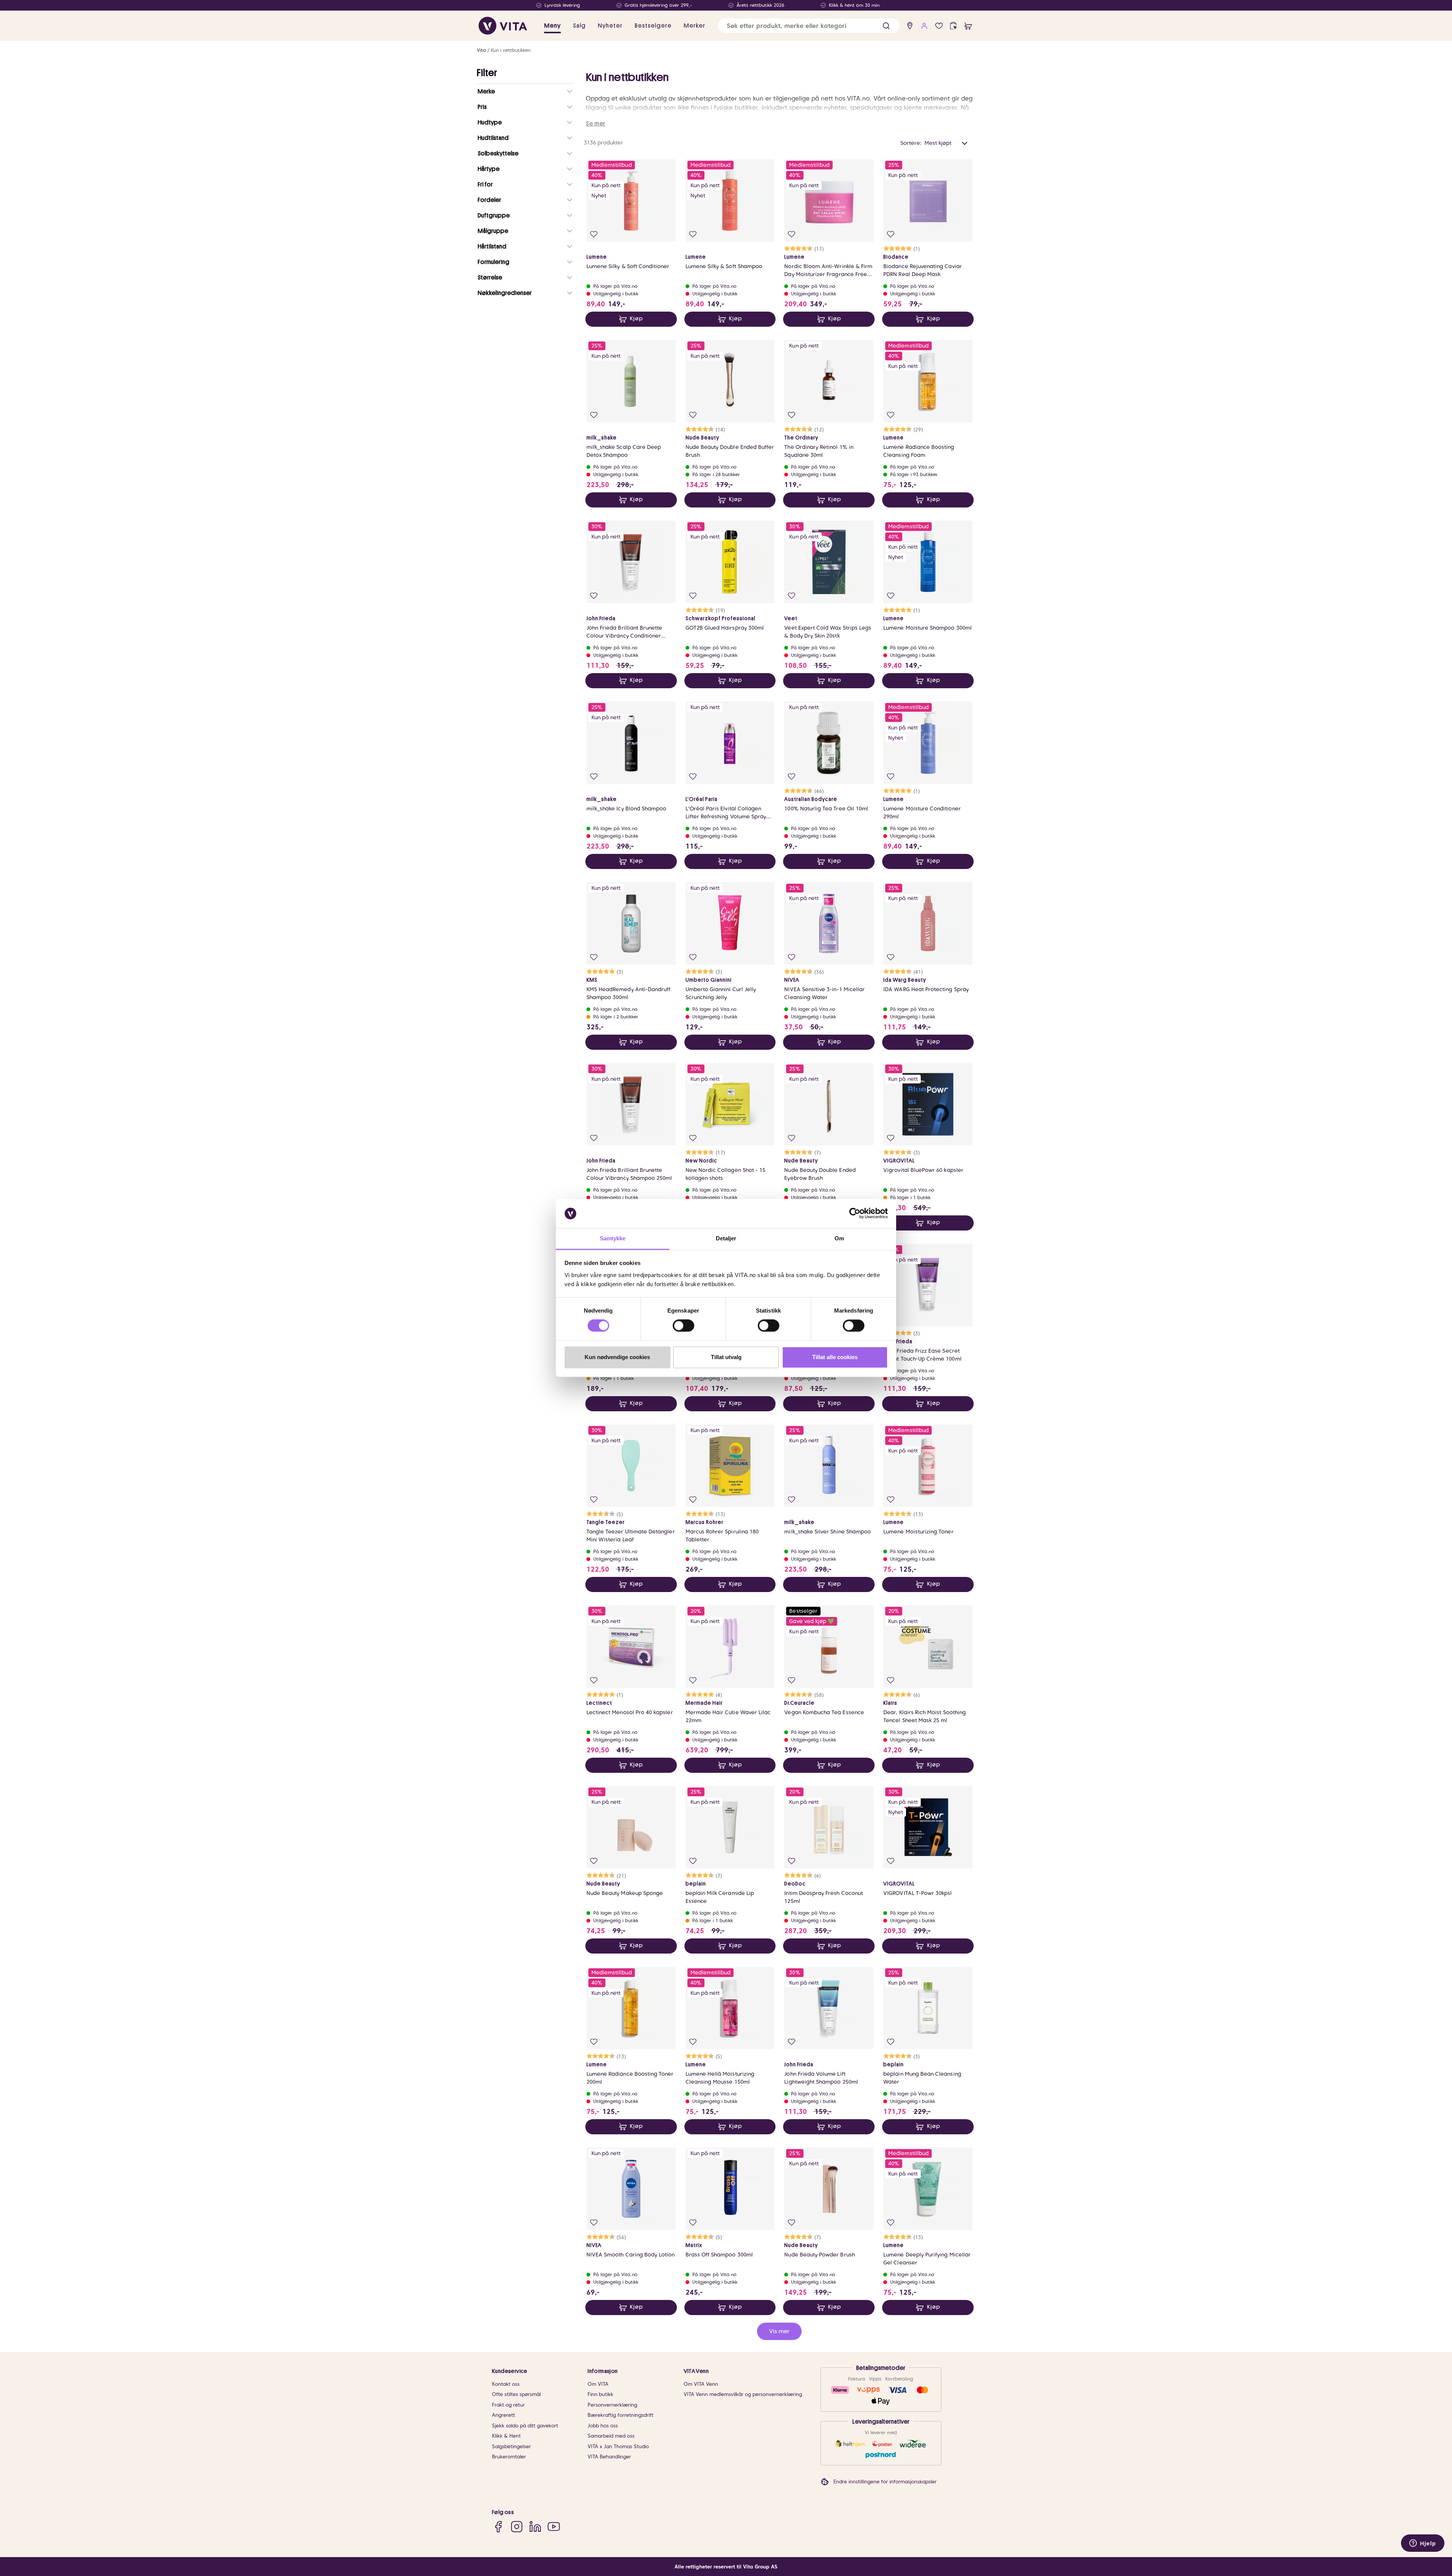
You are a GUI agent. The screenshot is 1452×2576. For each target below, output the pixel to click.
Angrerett (503, 2415)
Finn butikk (600, 2394)
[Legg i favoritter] (594, 234)
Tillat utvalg (726, 1357)
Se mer (596, 124)
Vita (481, 50)
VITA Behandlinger (609, 2457)
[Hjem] (503, 26)
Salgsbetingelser (511, 2446)
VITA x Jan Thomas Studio (618, 2446)
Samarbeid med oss (611, 2436)
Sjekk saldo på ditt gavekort (525, 2426)
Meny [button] (552, 26)
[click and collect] (953, 26)
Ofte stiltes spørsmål (516, 2394)
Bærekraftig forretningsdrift (621, 2415)
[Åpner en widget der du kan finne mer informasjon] (1423, 2544)
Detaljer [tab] (726, 1238)
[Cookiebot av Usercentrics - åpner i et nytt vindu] (855, 1214)
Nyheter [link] (610, 26)
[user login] (924, 26)
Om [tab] (839, 1238)
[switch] (683, 1326)
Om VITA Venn (701, 2384)
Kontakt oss (506, 2384)
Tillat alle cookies (835, 1357)
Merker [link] (694, 26)
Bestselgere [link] (653, 26)
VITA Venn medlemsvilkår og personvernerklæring (743, 2394)
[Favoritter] (939, 26)
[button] (886, 26)
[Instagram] (517, 2527)
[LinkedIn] (535, 2527)
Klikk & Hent (506, 2436)
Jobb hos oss (603, 2426)
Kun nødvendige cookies (617, 1357)
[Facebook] (498, 2527)
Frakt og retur (508, 2405)
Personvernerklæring (612, 2405)
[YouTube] (554, 2527)
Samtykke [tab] (613, 1238)
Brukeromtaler (509, 2457)
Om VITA (598, 2384)
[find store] (910, 26)
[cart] (968, 26)
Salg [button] (579, 26)
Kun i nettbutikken (511, 50)
